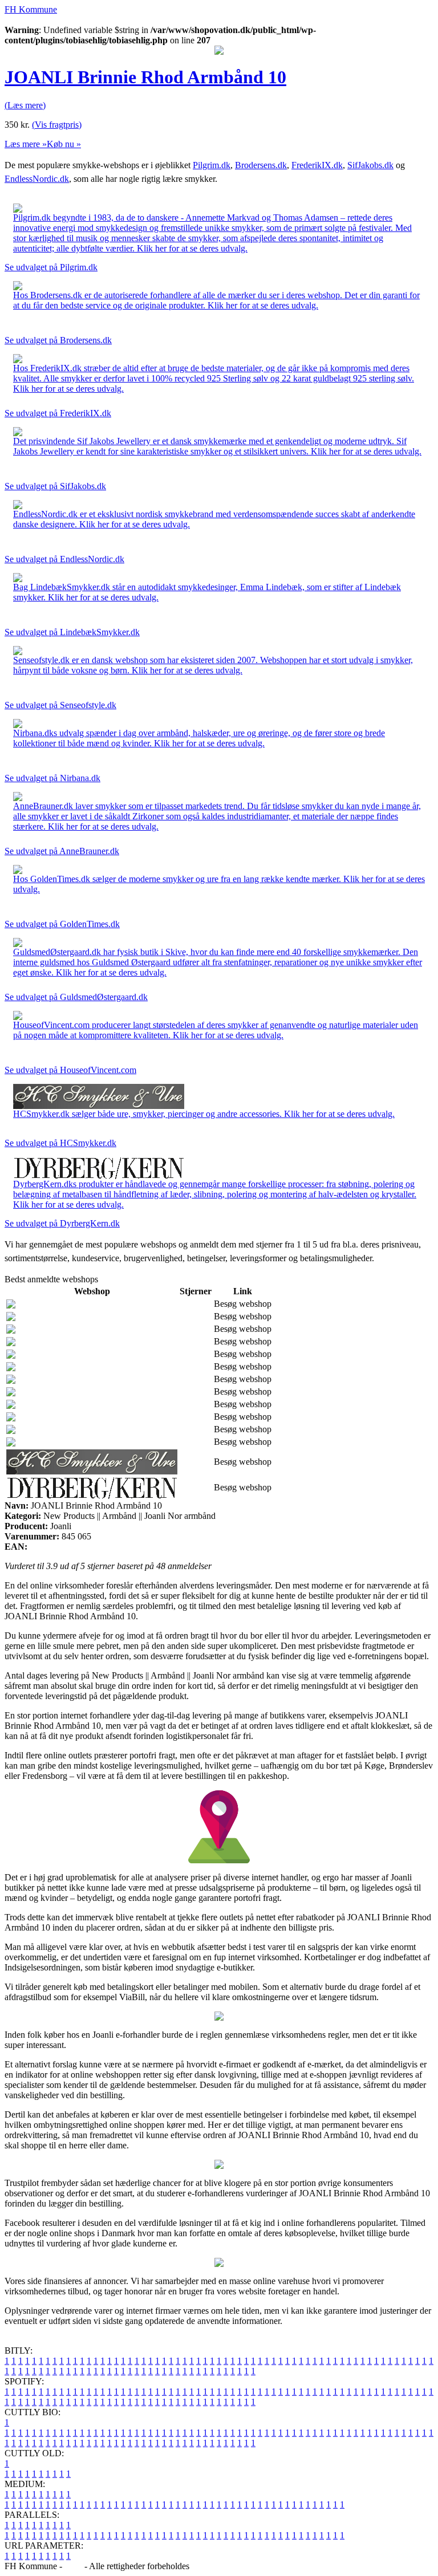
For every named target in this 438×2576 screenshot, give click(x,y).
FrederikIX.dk (317, 165)
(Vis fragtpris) (57, 125)
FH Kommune (31, 9)
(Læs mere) (25, 105)
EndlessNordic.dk (37, 179)
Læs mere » (26, 144)
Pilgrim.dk (212, 165)
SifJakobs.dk (370, 165)
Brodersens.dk (261, 165)
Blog (73, 2566)
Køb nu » (64, 144)
